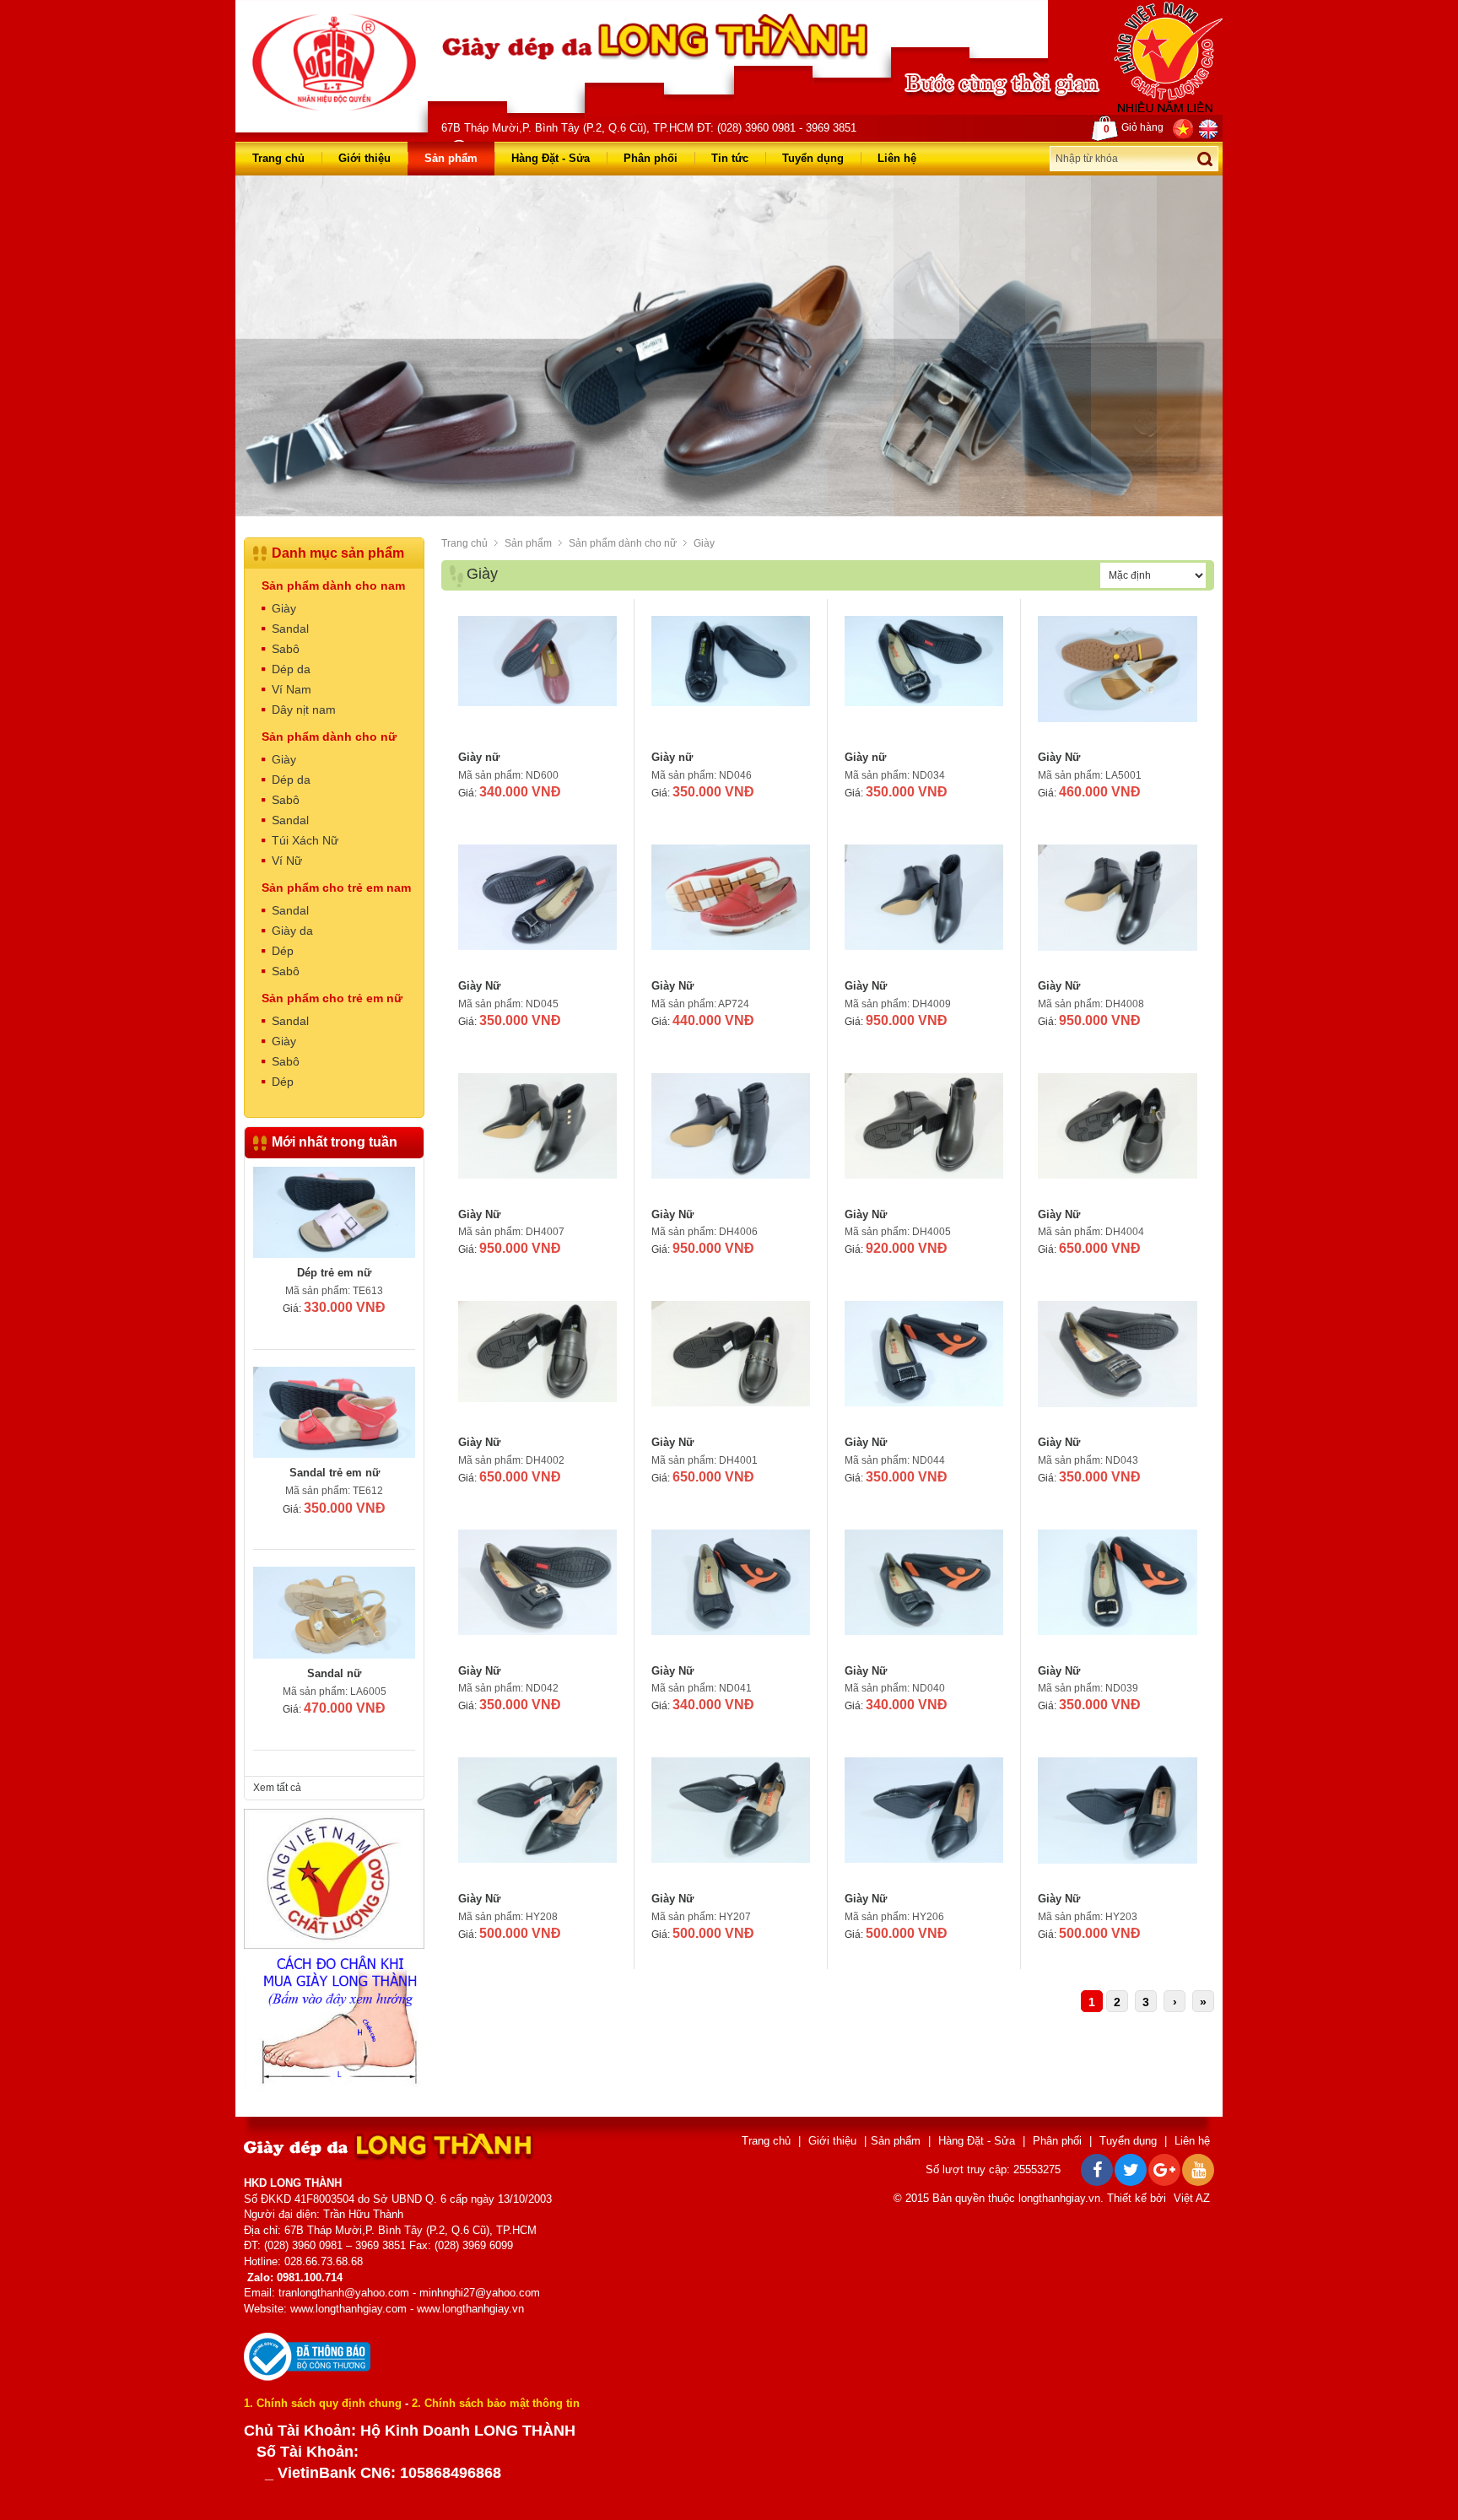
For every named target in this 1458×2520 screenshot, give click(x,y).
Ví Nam (292, 689)
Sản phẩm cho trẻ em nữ (332, 998)
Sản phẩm (451, 158)
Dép (283, 951)
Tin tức (730, 158)
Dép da (291, 669)
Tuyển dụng (813, 158)
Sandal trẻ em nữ (335, 1273)
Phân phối (651, 158)
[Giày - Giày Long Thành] (334, 62)
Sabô (286, 649)
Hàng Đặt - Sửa (551, 158)
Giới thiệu (364, 158)
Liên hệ (897, 158)
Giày (704, 543)
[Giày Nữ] (1118, 679)
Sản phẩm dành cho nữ (623, 543)
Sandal (290, 629)
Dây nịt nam (304, 710)
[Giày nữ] (537, 679)
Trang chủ (278, 158)
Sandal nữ (334, 1473)
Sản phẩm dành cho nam (333, 585)
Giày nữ (479, 757)
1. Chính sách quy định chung (323, 2403)
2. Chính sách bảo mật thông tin (496, 2403)
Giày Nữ (1059, 757)
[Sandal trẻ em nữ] (334, 1212)
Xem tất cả (277, 1788)
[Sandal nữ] (334, 1412)
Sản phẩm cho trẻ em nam (336, 888)
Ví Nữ (287, 861)
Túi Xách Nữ (305, 840)
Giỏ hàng (1134, 128)
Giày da (292, 931)
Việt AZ (1192, 2198)
